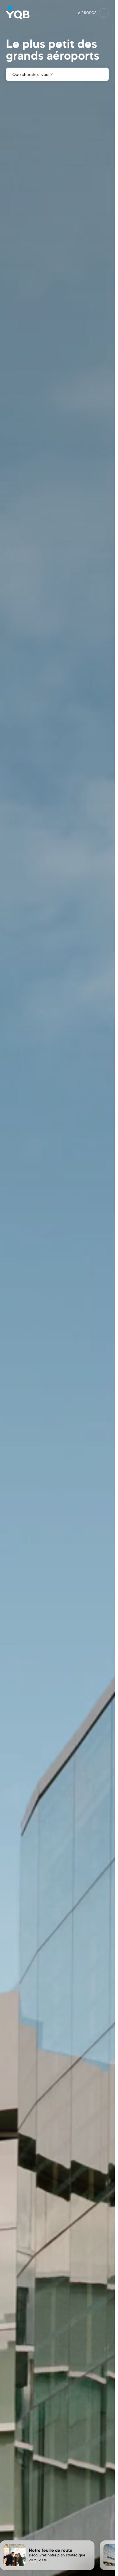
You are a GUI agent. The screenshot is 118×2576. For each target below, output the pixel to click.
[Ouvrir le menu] (104, 13)
